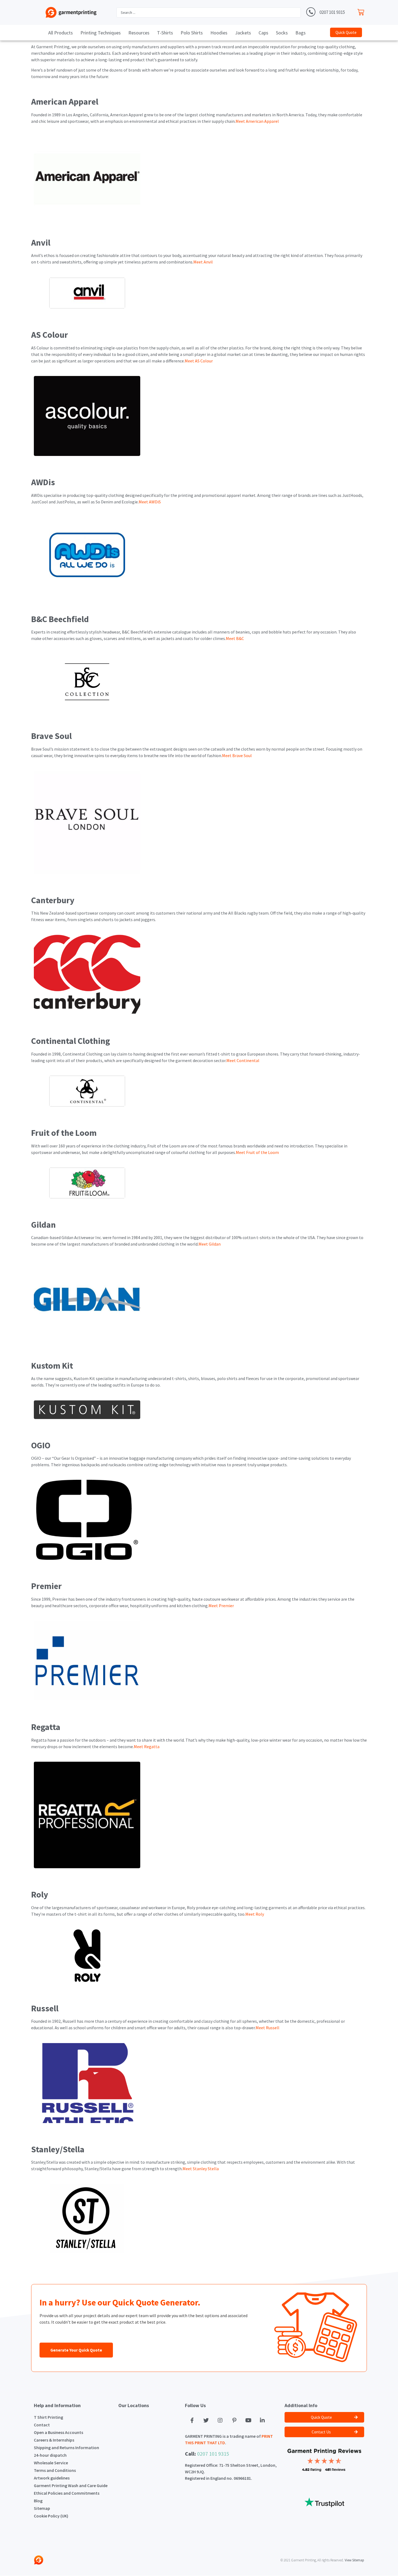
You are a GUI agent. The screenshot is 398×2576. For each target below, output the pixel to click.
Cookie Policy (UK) (51, 2516)
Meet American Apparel (257, 121)
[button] (346, 32)
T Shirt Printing (48, 2417)
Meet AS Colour (199, 361)
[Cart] (362, 11)
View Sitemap (354, 2560)
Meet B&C (235, 638)
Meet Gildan (210, 1244)
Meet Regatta (147, 1747)
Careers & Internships (54, 2440)
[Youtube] (248, 2420)
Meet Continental (243, 1060)
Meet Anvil (203, 262)
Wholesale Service (51, 2463)
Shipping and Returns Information (66, 2448)
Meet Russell (267, 2028)
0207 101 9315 (332, 12)
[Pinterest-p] (234, 2420)
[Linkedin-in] (262, 2420)
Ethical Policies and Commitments (67, 2493)
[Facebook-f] (192, 2420)
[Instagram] (220, 2420)
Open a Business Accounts (58, 2432)
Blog (38, 2501)
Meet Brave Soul (237, 755)
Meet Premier (221, 1606)
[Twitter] (206, 2420)
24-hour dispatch (50, 2455)
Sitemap (42, 2508)
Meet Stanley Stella (201, 2169)
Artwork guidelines (52, 2478)
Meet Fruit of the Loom (257, 1152)
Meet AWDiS (150, 502)
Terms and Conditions (55, 2470)
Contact (42, 2425)
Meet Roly (255, 1914)
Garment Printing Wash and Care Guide (71, 2485)
